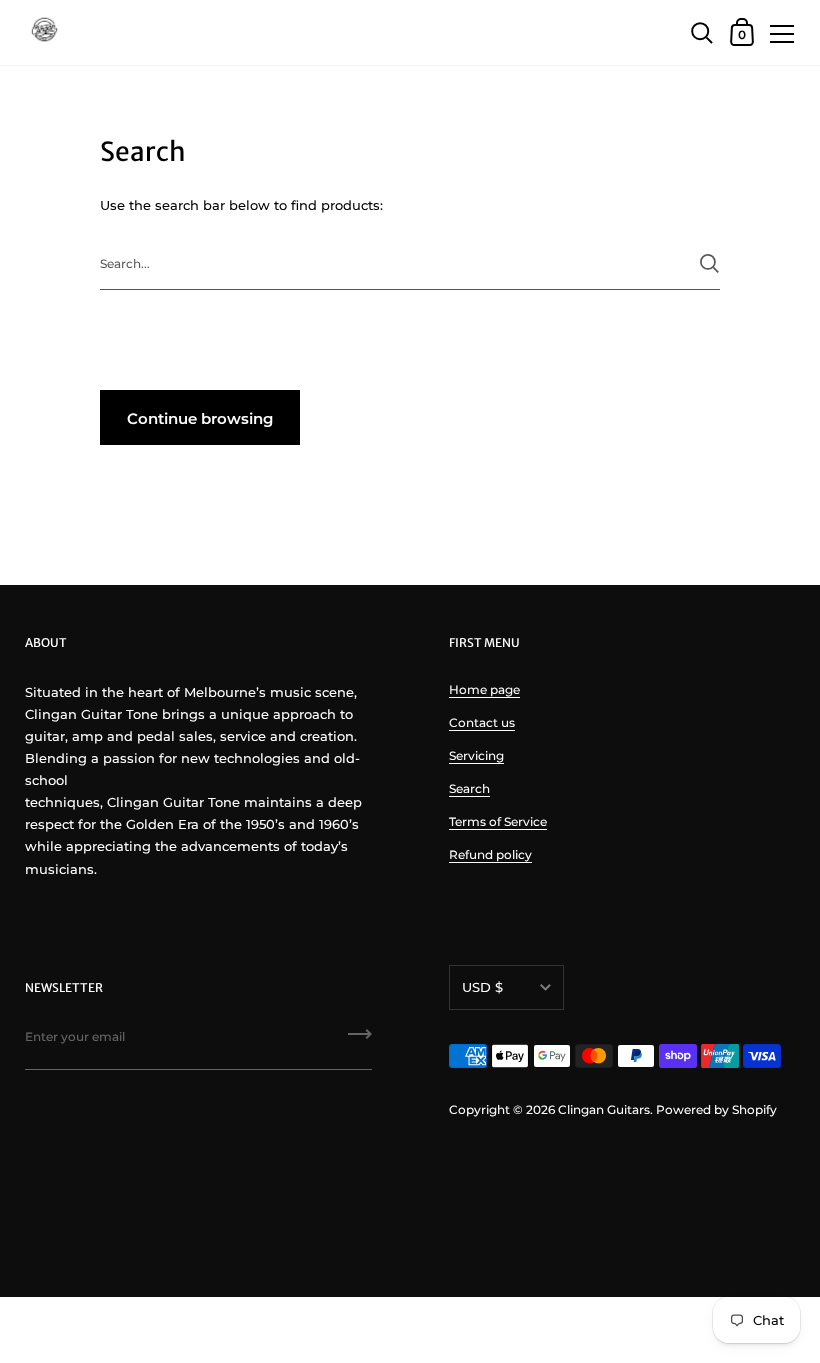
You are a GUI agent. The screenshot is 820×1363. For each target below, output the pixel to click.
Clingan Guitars (604, 1109)
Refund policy (490, 854)
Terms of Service (498, 821)
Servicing (476, 755)
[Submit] (709, 263)
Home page (484, 689)
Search (469, 788)
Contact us (482, 722)
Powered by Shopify (716, 1109)
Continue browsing (200, 418)
